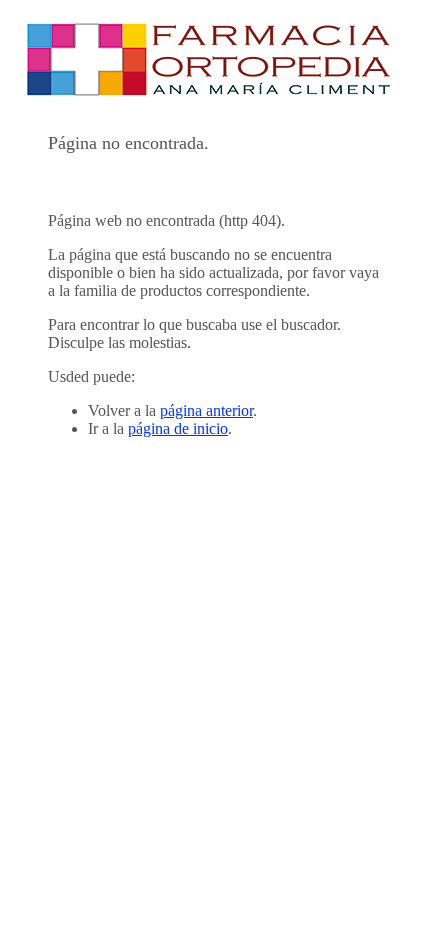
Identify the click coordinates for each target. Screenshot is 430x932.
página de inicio (178, 428)
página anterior (206, 410)
